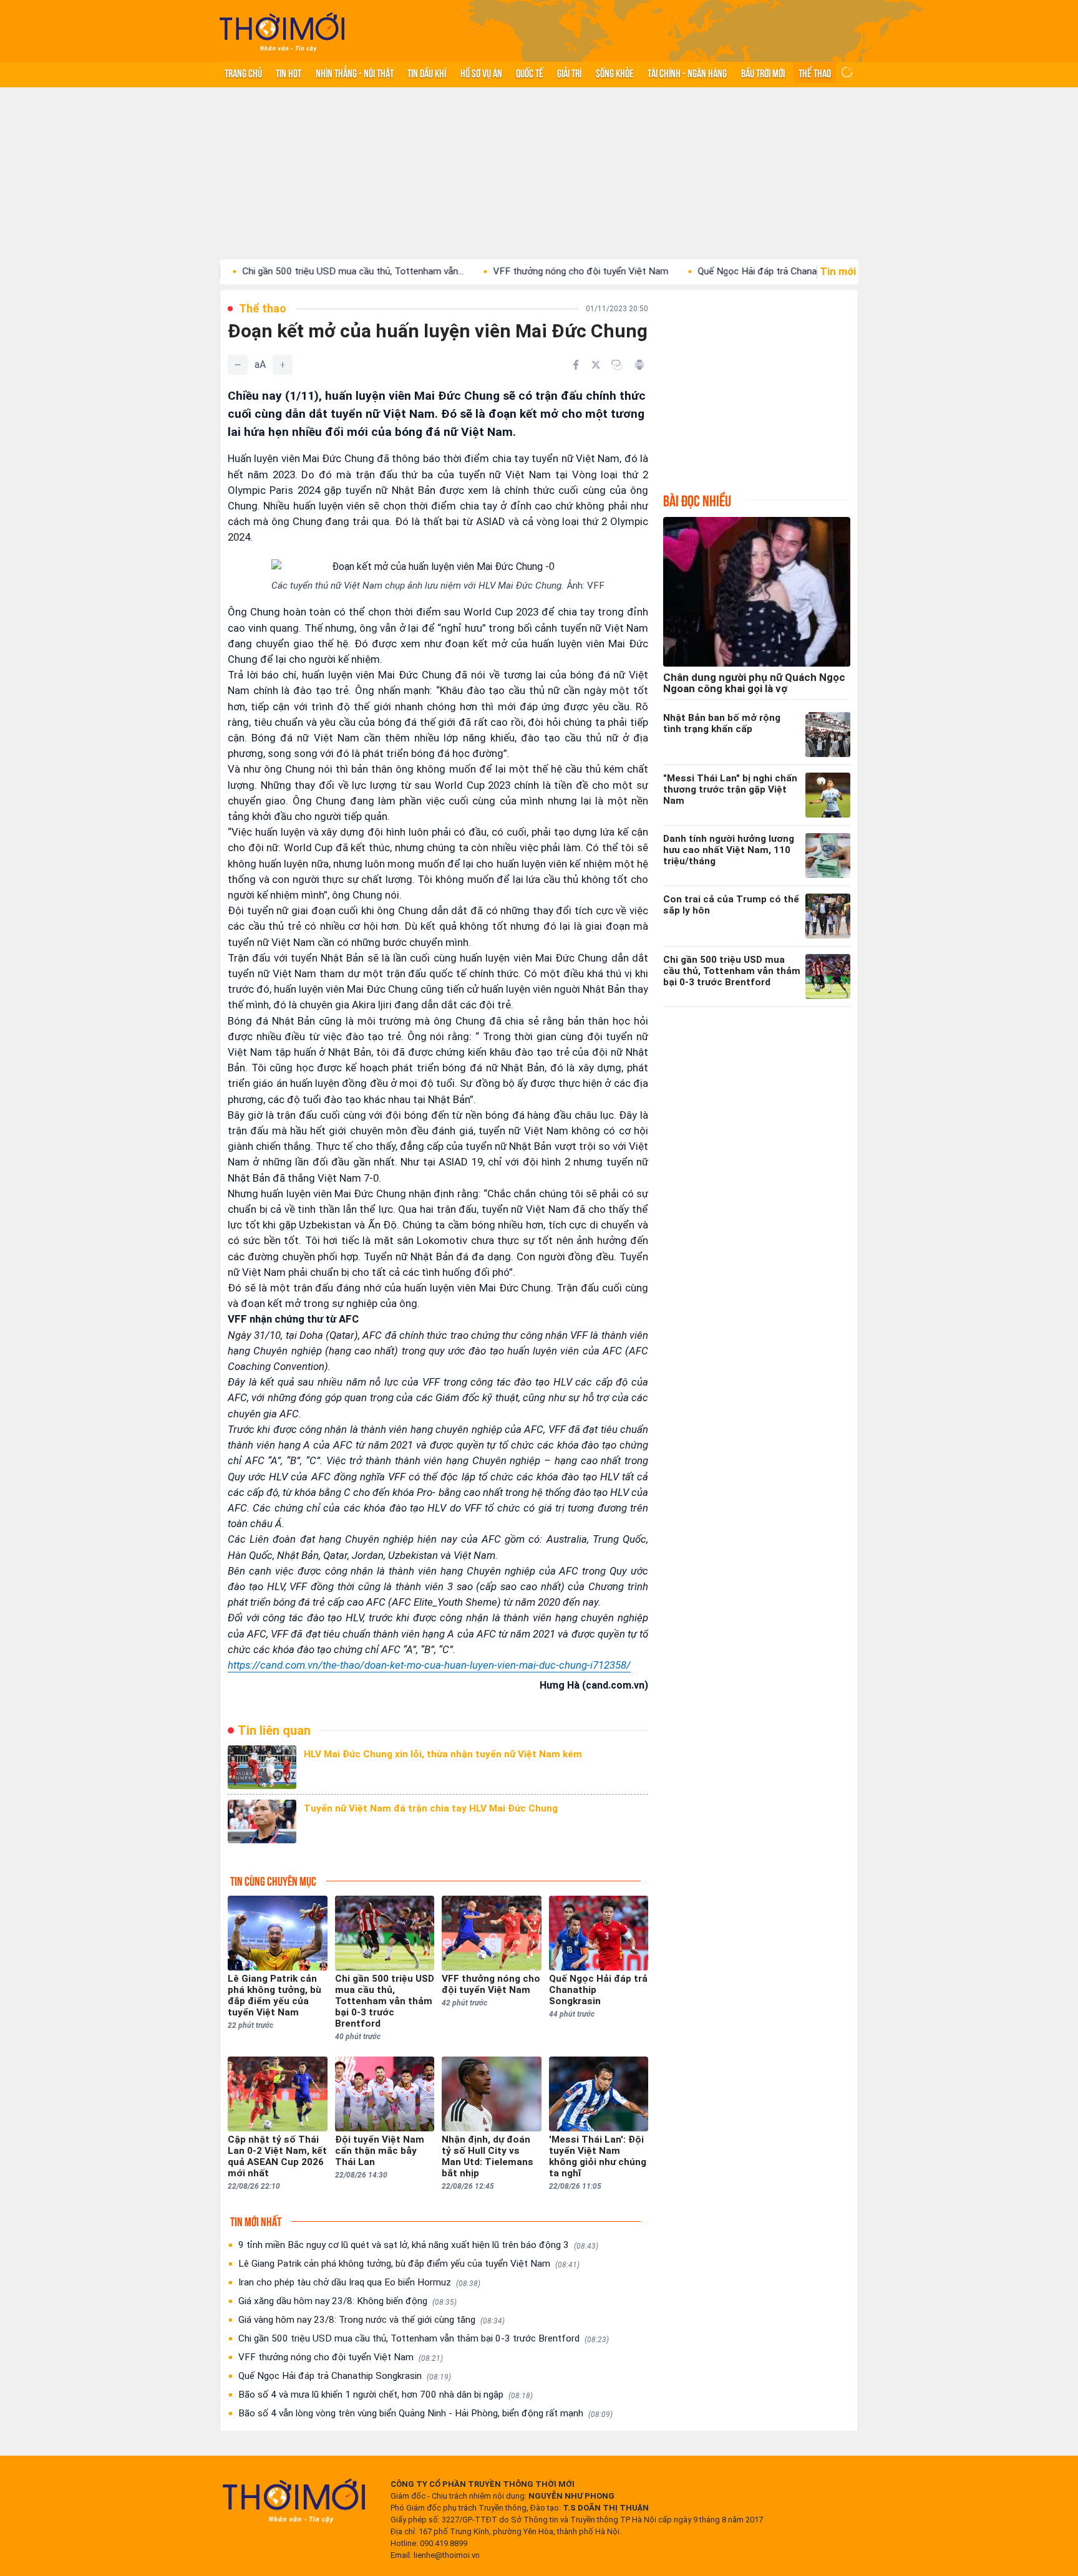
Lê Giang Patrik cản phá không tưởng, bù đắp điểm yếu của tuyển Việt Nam (409, 2264)
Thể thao (815, 72)
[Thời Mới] (294, 2501)
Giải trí (569, 72)
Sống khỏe (615, 72)
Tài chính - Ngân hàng (687, 72)
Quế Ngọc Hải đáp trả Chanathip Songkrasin (714, 271)
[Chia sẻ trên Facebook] (576, 365)
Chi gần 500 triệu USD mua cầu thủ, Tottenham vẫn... (277, 271)
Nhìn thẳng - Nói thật (355, 72)
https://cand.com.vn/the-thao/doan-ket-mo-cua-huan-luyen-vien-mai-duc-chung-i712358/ (429, 1665)
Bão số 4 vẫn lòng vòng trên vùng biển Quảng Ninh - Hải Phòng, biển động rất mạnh (425, 2413)
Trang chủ (243, 72)
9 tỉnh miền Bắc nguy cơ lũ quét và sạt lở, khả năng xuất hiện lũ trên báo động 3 (418, 2245)
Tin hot (289, 72)
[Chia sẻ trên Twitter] (596, 365)
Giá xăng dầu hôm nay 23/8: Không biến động (347, 2301)
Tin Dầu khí (427, 72)
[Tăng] (283, 365)
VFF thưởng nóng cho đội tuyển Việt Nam (505, 271)
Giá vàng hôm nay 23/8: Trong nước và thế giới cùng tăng (371, 2320)
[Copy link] (617, 365)
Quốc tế (530, 72)
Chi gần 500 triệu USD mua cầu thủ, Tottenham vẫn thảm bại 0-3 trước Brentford (424, 2338)
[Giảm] (238, 365)
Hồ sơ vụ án (481, 72)
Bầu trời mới (763, 72)
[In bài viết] (639, 365)
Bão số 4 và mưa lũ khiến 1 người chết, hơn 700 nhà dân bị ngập (386, 2395)
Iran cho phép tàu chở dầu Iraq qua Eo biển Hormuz (359, 2282)
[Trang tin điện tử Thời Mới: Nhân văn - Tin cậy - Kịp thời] (282, 31)
